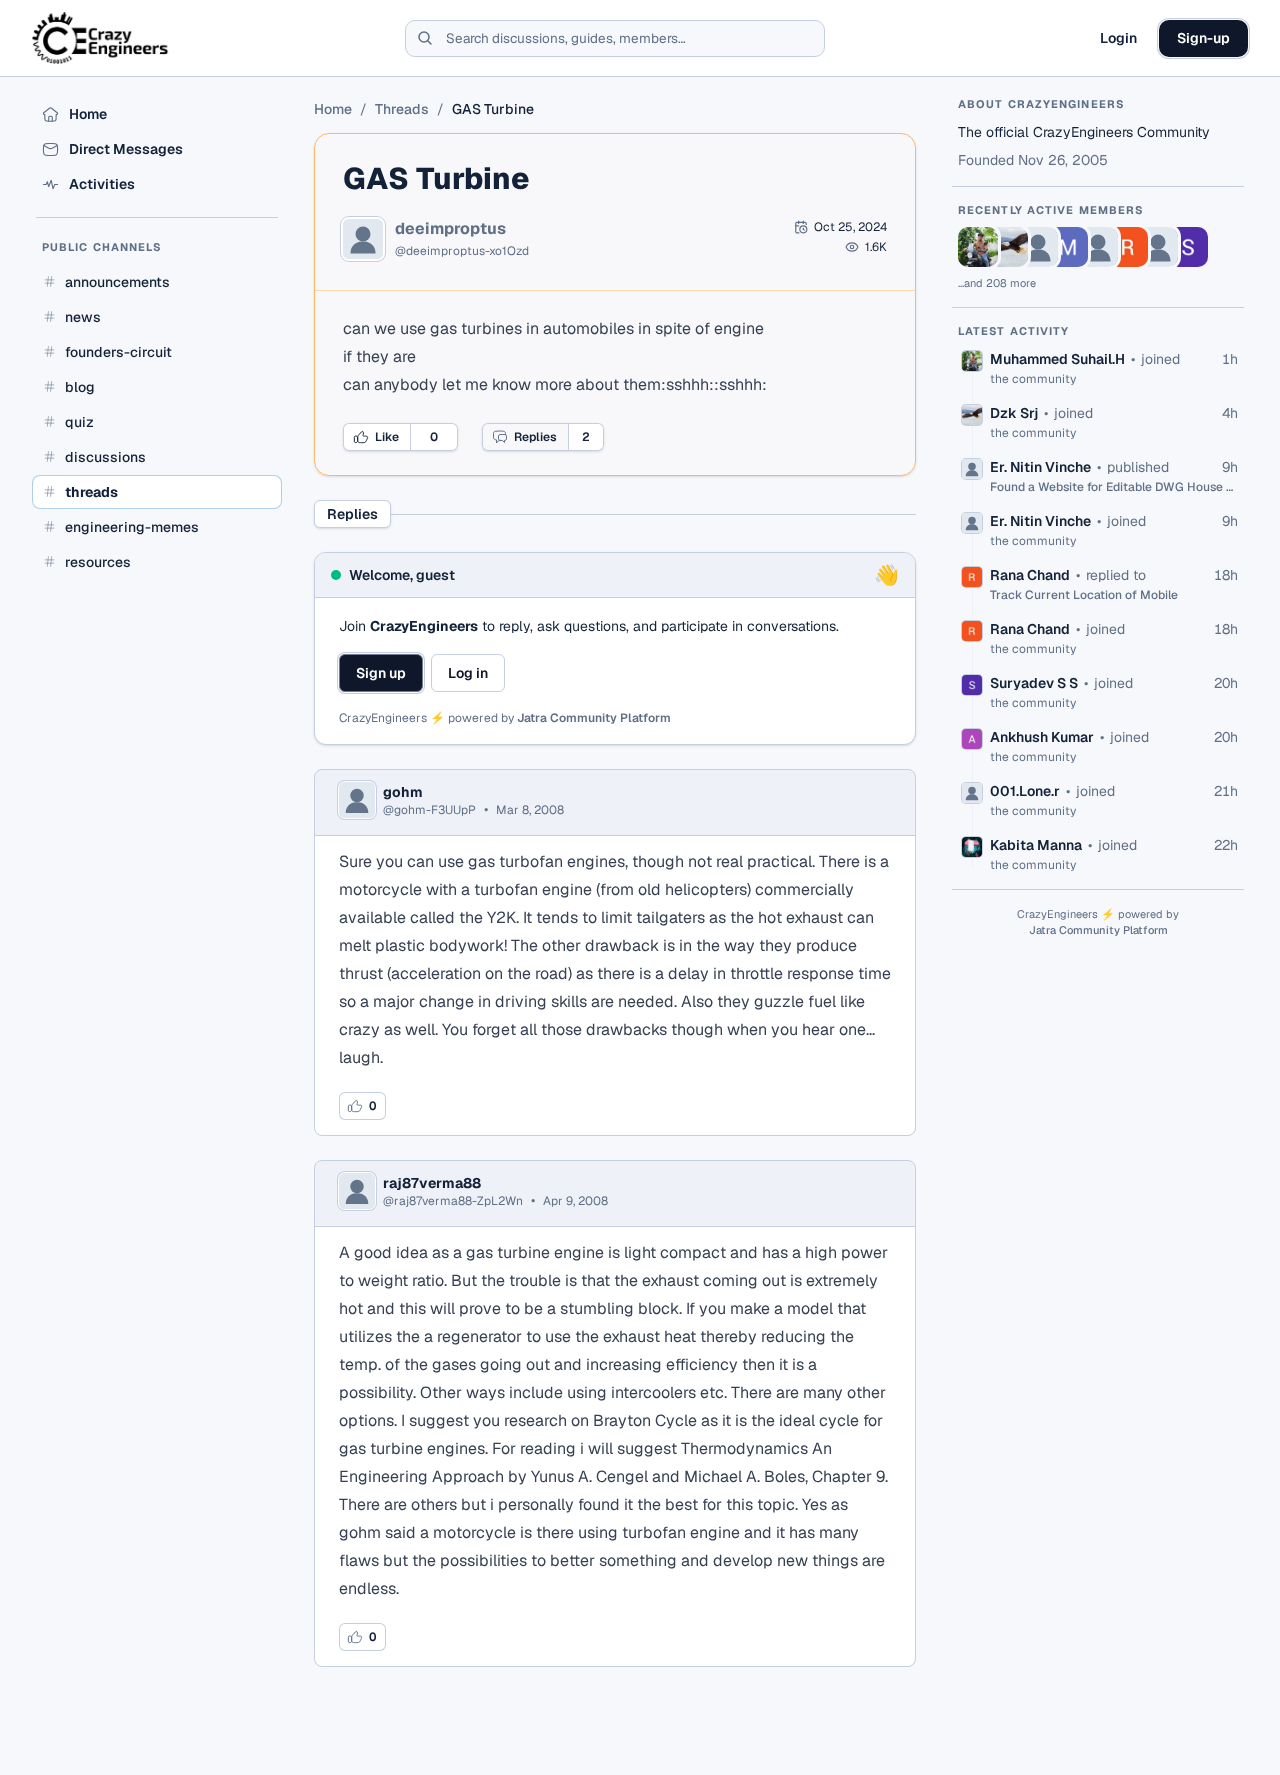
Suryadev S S (1034, 683)
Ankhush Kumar (1042, 737)
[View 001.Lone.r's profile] (1158, 247)
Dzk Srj (1014, 413)
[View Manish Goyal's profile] (1068, 247)
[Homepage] (101, 38)
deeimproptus (450, 229)
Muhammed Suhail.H (1057, 359)
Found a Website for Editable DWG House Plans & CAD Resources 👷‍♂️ (1114, 487)
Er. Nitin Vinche (1040, 467)
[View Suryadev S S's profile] (1188, 247)
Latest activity (1014, 331)
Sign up (381, 673)
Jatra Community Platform (594, 718)
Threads (402, 109)
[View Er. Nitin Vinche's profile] (1038, 247)
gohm (403, 792)
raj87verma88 (432, 1183)
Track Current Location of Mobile (1084, 595)
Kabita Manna (1036, 845)
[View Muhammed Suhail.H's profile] (978, 247)
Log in (468, 673)
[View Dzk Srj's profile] (1008, 247)
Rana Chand (1030, 575)
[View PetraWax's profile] (1098, 247)
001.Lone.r (1025, 791)
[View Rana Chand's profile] (1128, 247)
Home (333, 109)
